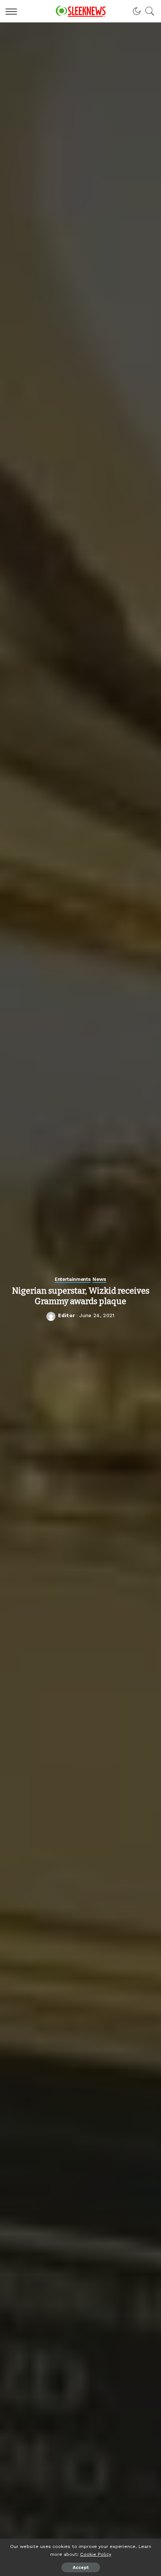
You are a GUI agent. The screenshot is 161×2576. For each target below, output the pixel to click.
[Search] (148, 11)
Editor (66, 1315)
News (99, 1279)
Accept (81, 2567)
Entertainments (73, 1279)
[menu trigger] (13, 11)
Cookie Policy (96, 2554)
